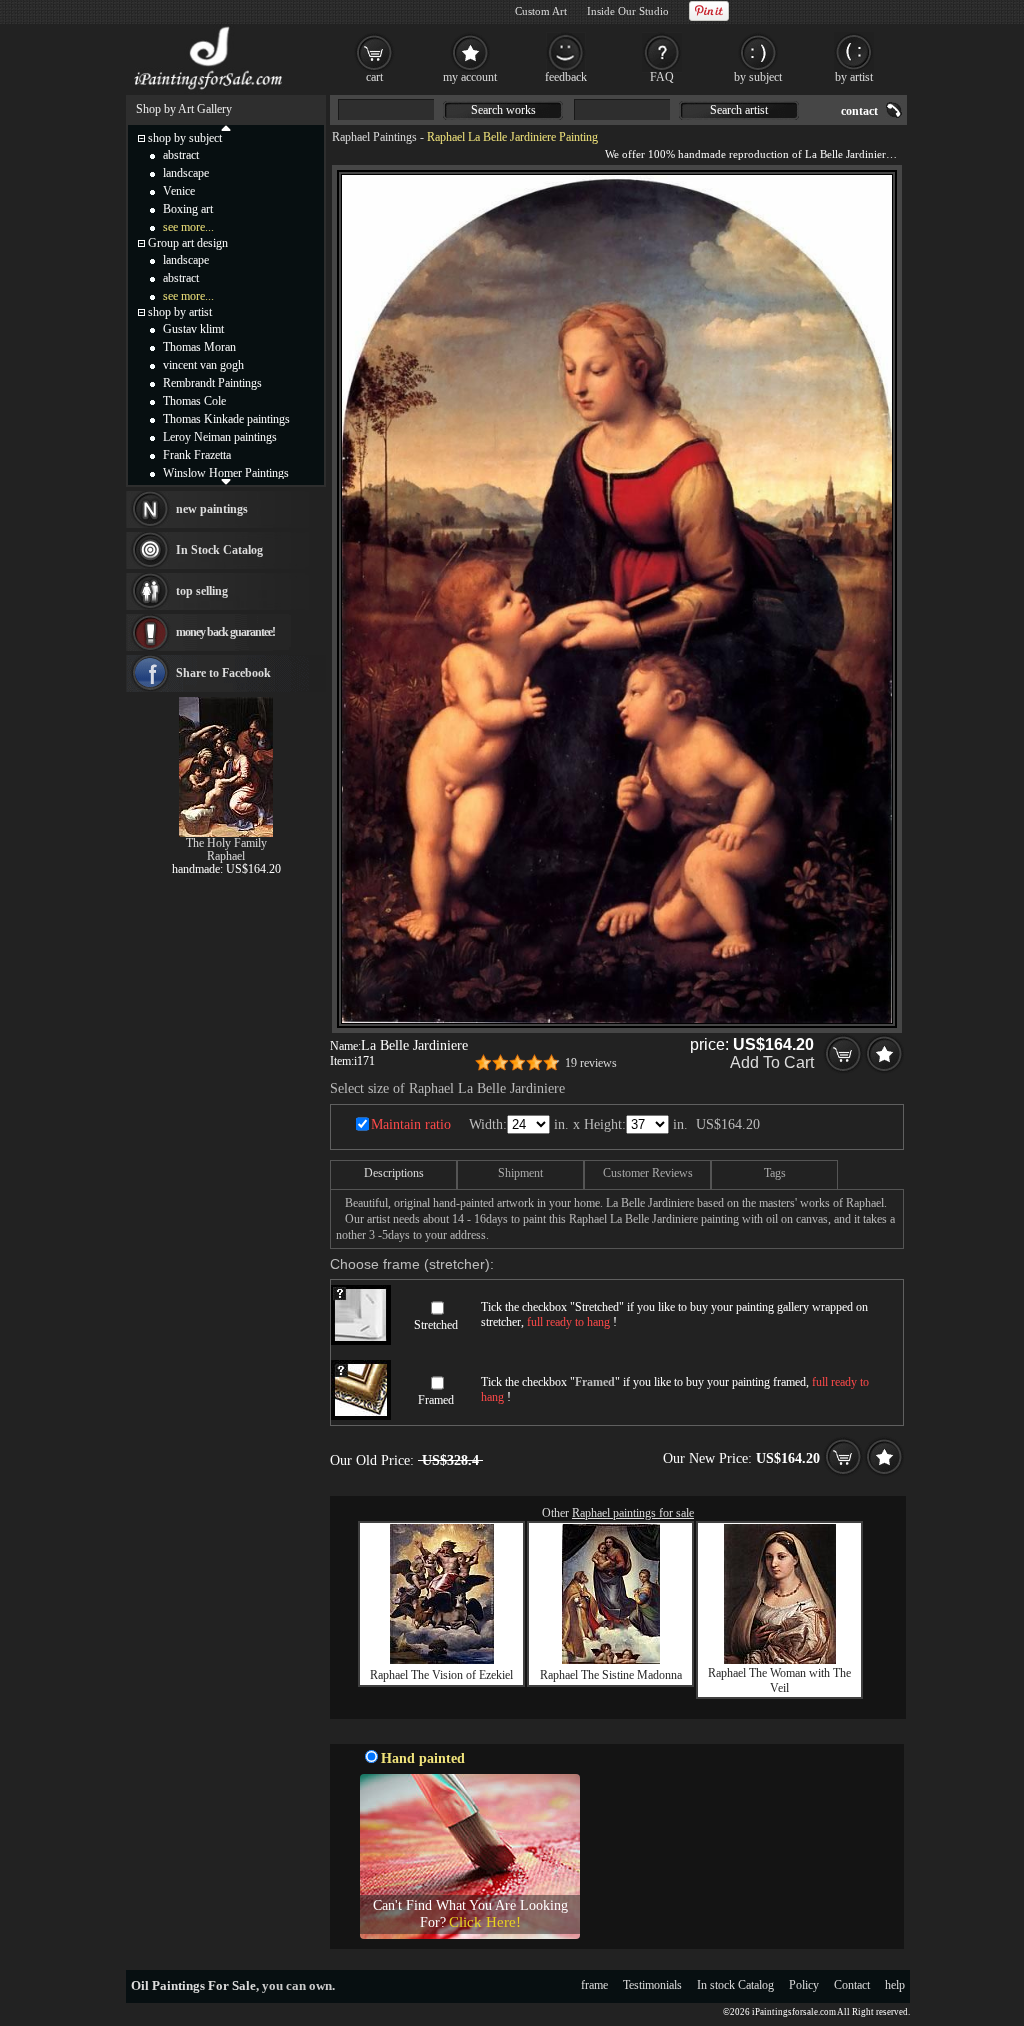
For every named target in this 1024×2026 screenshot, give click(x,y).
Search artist (739, 110)
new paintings (212, 509)
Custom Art (541, 11)
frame (594, 1985)
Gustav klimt (193, 329)
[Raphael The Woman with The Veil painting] (780, 1660)
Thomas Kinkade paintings (226, 419)
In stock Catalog (735, 1985)
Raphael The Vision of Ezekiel (441, 1675)
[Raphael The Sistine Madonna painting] (611, 1660)
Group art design (188, 243)
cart (374, 77)
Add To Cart (772, 1062)
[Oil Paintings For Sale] (209, 90)
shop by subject (185, 138)
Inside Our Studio (628, 11)
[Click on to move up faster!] (226, 127)
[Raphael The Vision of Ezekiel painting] (442, 1660)
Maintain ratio (411, 1124)
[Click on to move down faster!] (226, 481)
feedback (566, 77)
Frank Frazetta (197, 455)
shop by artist (180, 312)
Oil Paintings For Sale (193, 1985)
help (895, 1985)
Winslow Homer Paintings (226, 473)
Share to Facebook (223, 673)
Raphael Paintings (374, 137)
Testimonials (652, 1985)
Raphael (226, 856)
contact (859, 111)
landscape (186, 173)
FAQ (662, 77)
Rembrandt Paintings (212, 383)
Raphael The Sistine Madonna (611, 1675)
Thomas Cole (194, 401)
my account (470, 77)
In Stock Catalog (219, 550)
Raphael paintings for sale (633, 1513)
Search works (503, 110)
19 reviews (591, 1063)
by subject (758, 77)
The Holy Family (226, 843)
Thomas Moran (199, 347)
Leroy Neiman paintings (220, 437)
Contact (852, 1985)
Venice (179, 191)
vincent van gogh (203, 365)
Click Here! (485, 1922)
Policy (804, 1985)
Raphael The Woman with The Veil (779, 1680)
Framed (436, 1400)
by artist (854, 77)
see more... (188, 227)
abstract (181, 155)
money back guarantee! (225, 632)
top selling (202, 591)
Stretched (436, 1325)
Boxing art (188, 209)
